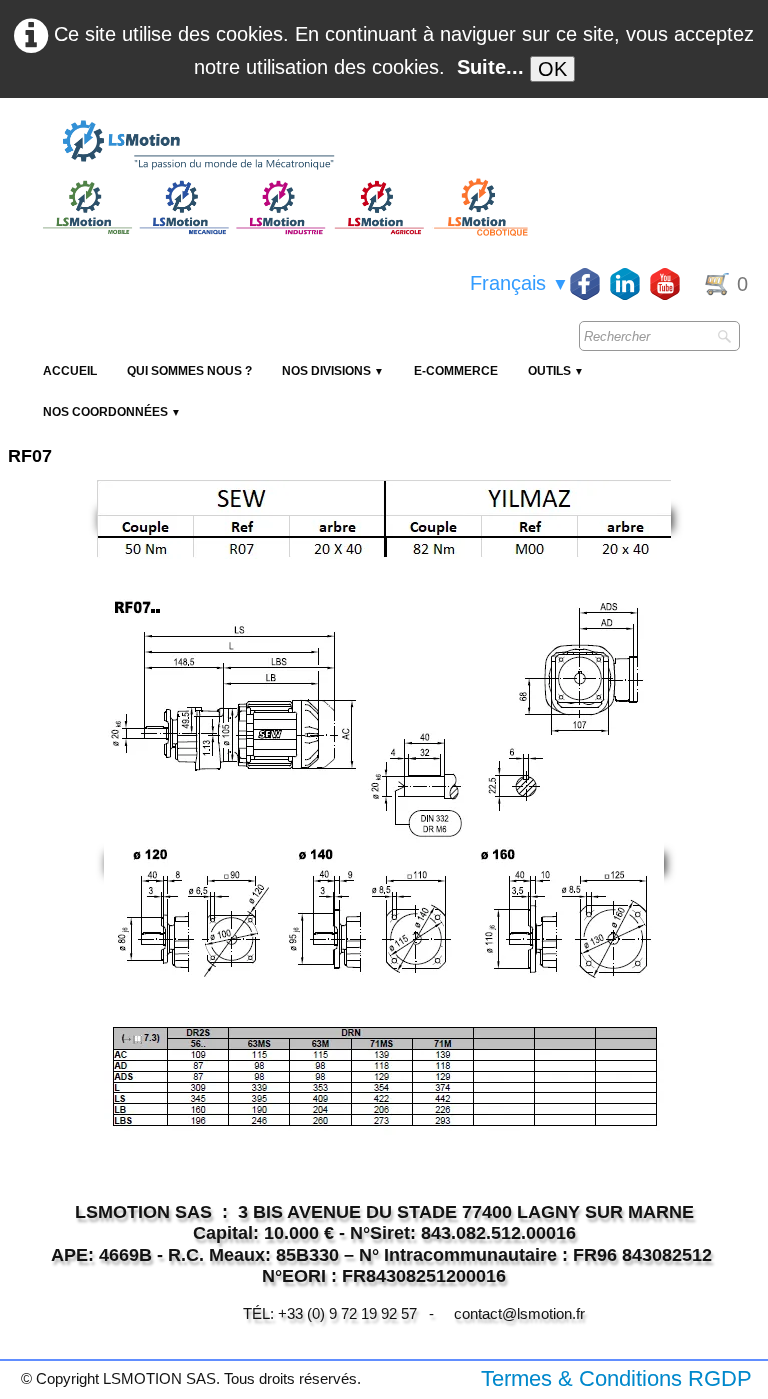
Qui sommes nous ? (189, 371)
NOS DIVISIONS (333, 371)
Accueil (70, 371)
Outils (556, 371)
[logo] (283, 146)
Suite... (490, 67)
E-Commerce (456, 371)
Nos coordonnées (112, 412)
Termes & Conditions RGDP (616, 1378)
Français (519, 283)
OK (552, 69)
